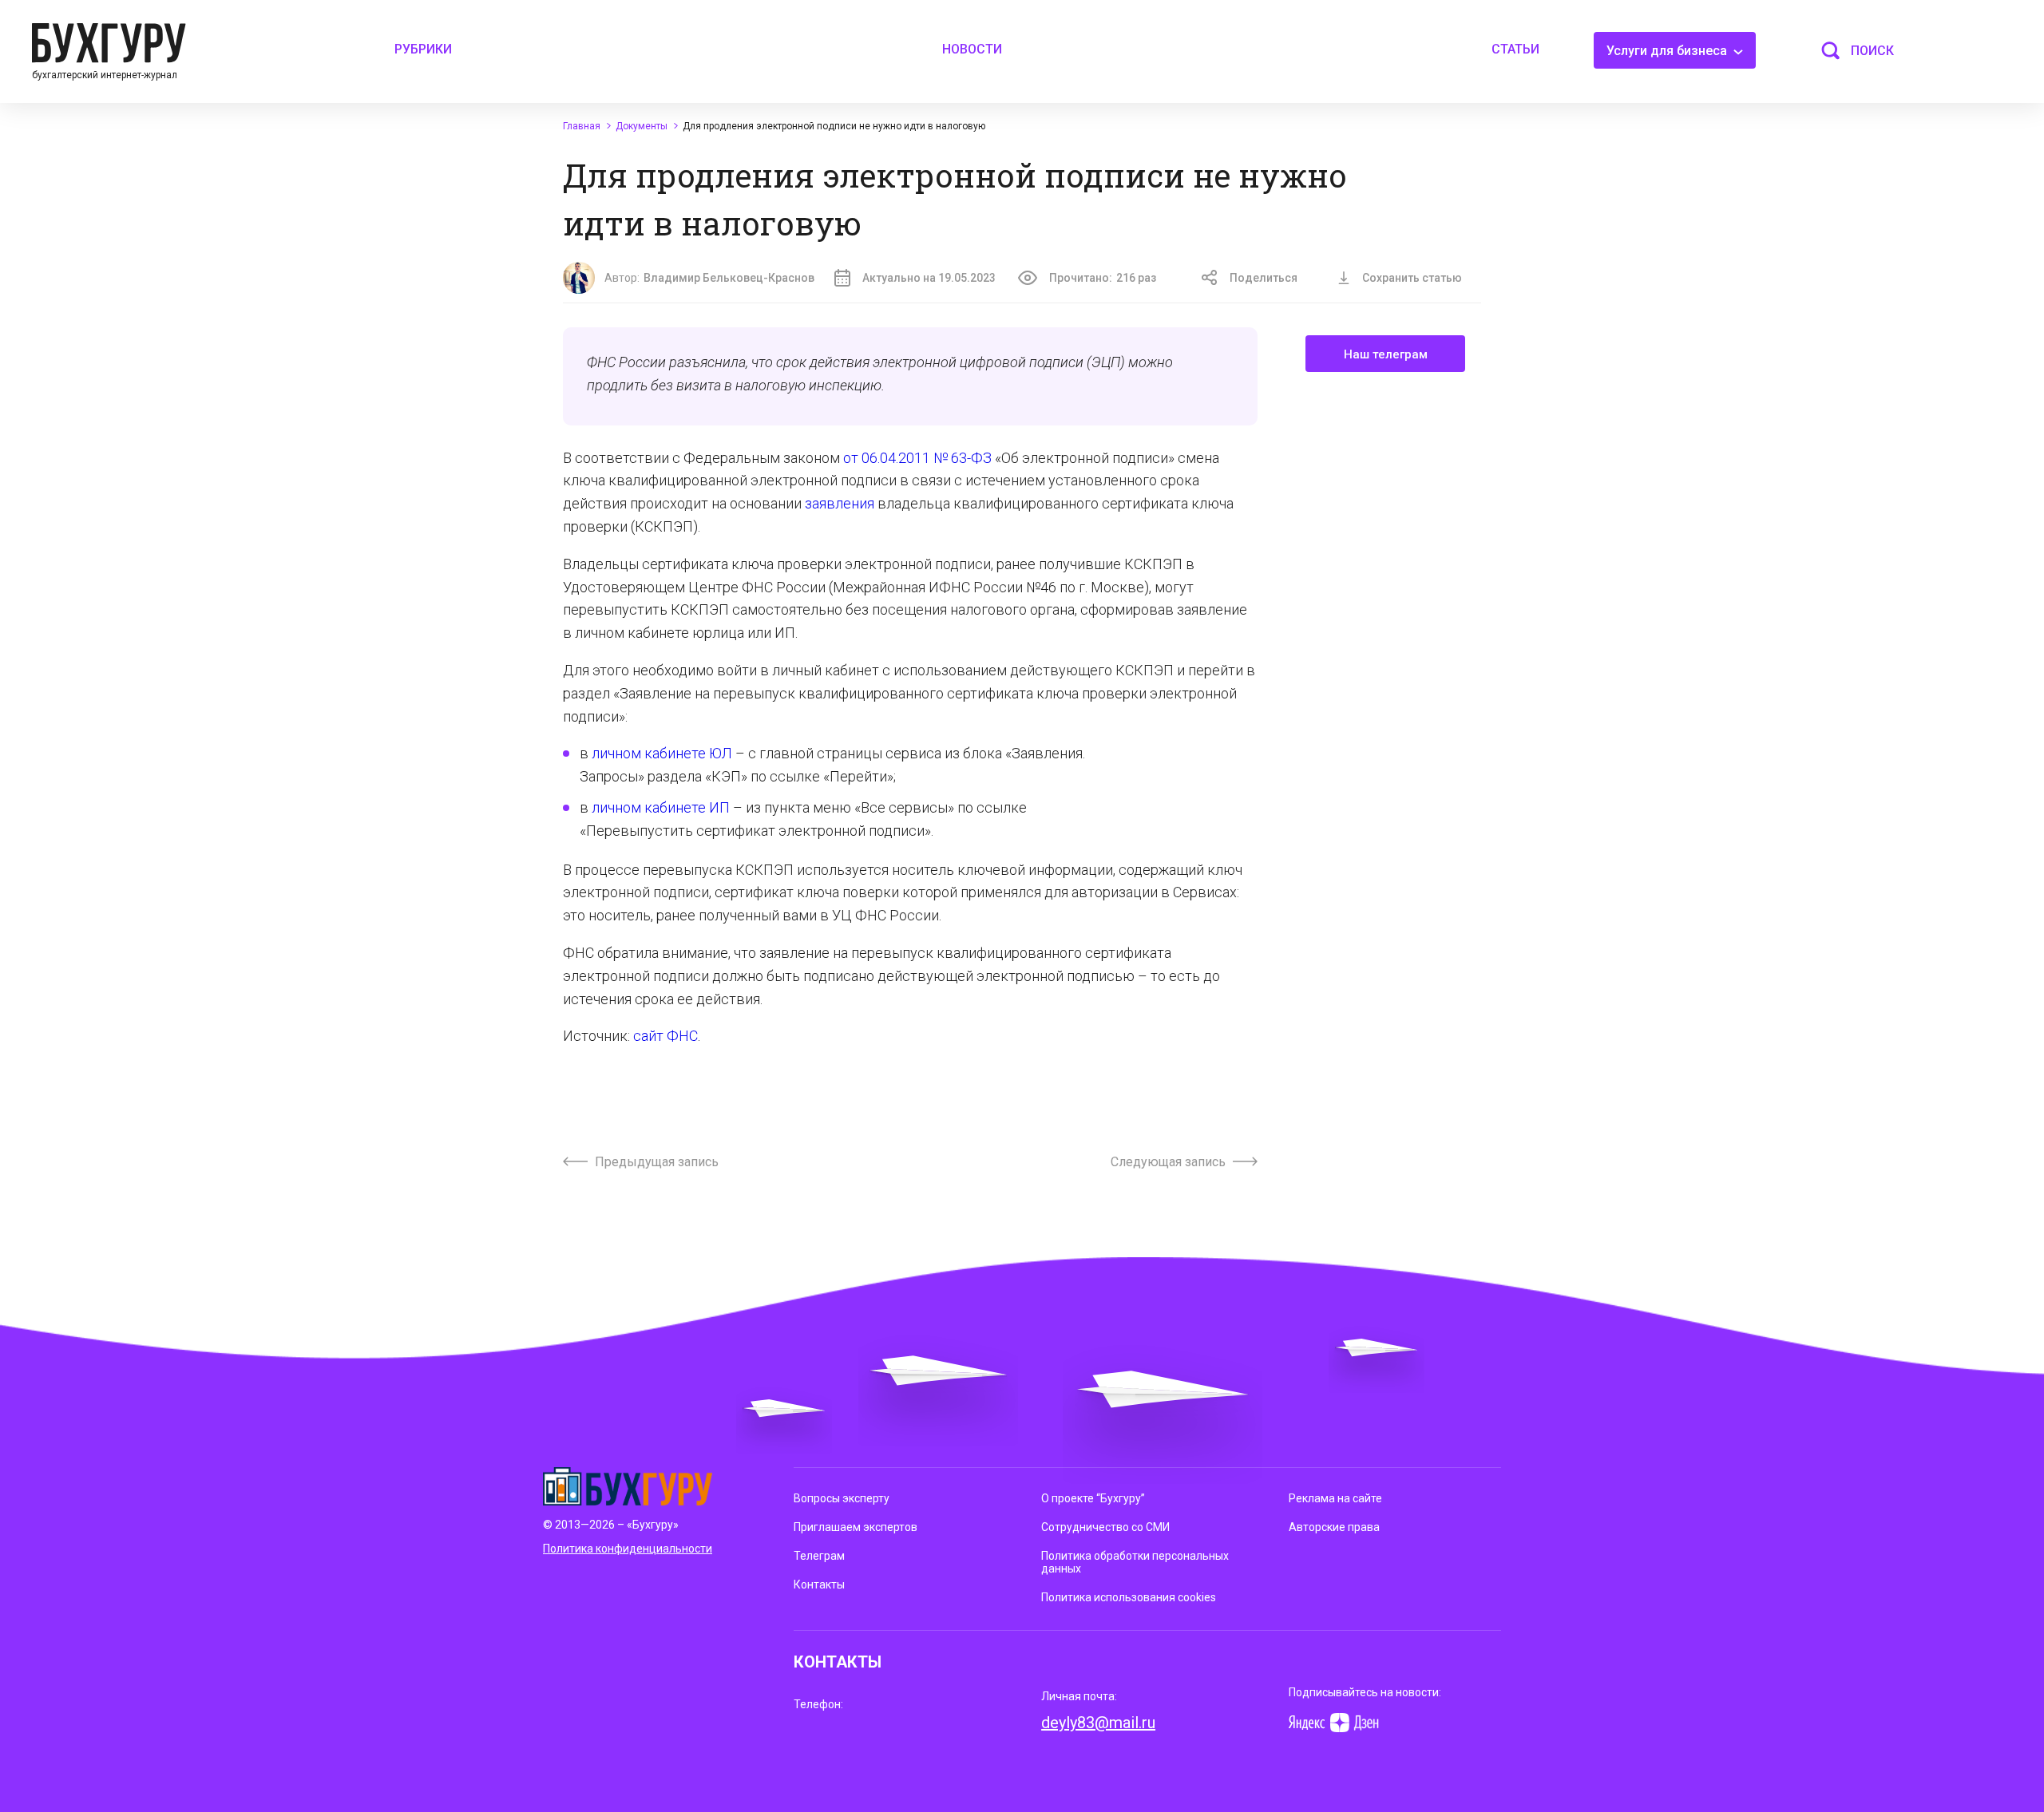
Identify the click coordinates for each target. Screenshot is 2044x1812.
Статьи (1515, 49)
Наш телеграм (1386, 354)
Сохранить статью (1412, 278)
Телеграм (819, 1556)
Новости (972, 49)
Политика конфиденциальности (628, 1549)
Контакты (819, 1585)
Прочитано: (1103, 278)
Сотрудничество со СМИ (1105, 1527)
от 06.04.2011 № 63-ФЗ (917, 458)
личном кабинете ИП (661, 807)
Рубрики (423, 49)
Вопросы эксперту (842, 1498)
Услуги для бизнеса (1668, 51)
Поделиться (1264, 278)
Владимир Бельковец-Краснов (729, 278)
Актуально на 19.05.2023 (929, 278)
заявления (840, 503)
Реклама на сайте (1335, 1498)
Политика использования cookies (1129, 1597)
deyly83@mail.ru (1098, 1723)
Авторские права (1334, 1527)
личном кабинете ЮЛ (662, 753)
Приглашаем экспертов (856, 1527)
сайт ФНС (665, 1036)
